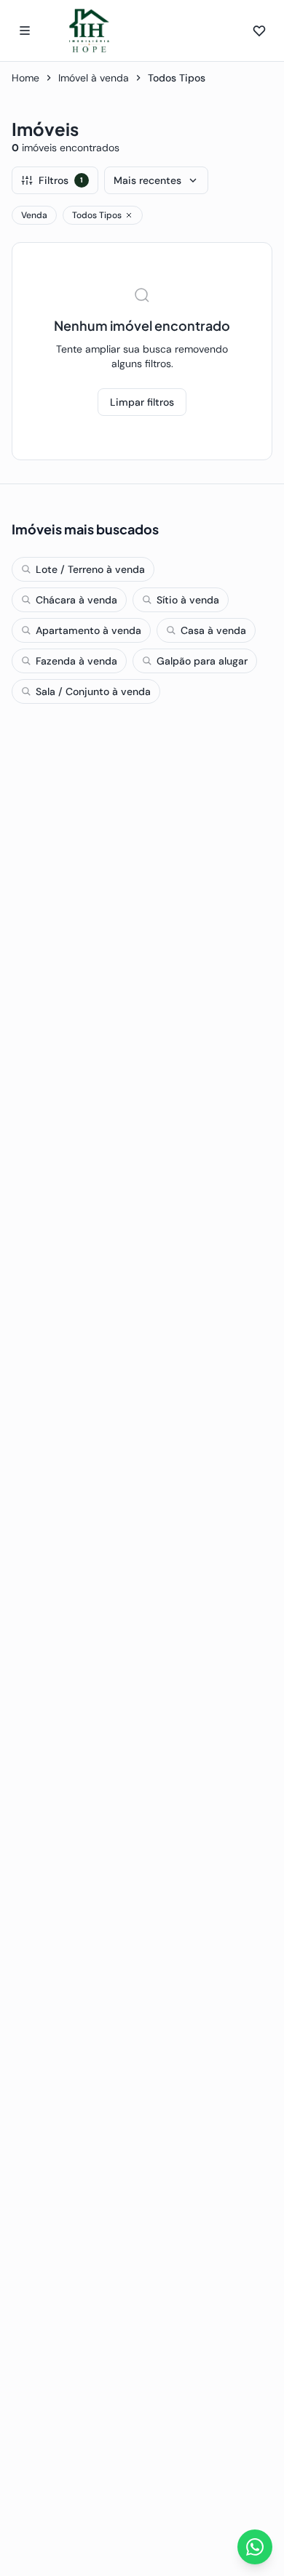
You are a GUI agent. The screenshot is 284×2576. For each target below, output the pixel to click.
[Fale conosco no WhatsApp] (255, 2547)
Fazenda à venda (76, 661)
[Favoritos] (259, 31)
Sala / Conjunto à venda (93, 691)
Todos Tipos (97, 215)
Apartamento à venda (88, 630)
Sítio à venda (188, 600)
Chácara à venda (76, 600)
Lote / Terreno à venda (90, 569)
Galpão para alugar (202, 661)
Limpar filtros (142, 402)
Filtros (61, 180)
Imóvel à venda (94, 78)
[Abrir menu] (25, 31)
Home (25, 78)
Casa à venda (213, 630)
